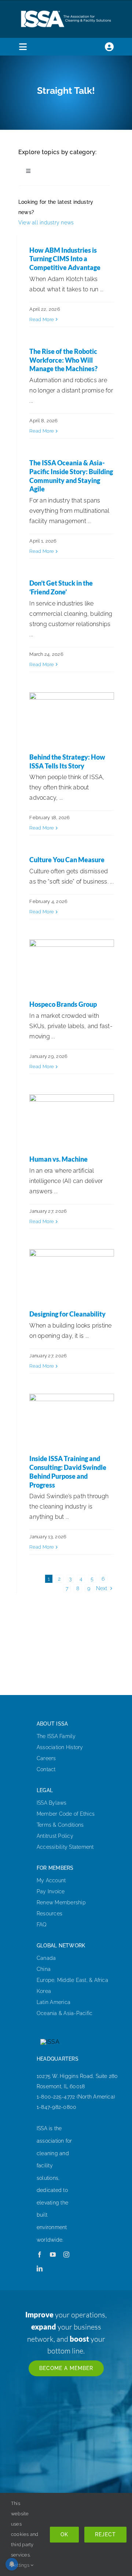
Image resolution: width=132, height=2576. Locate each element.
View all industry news (46, 223)
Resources (49, 1914)
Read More (42, 319)
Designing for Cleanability (67, 1314)
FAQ (42, 1925)
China (44, 1969)
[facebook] (40, 2255)
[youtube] (53, 2255)
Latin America (54, 2002)
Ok (64, 2534)
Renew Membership (61, 1902)
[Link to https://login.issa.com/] (109, 47)
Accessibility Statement (65, 1847)
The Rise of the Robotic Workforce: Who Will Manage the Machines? (63, 360)
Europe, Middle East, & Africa (72, 1980)
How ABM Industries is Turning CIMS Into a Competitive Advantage (65, 259)
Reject (105, 2534)
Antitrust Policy (55, 1836)
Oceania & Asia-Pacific (65, 2013)
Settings (21, 2565)
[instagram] (66, 2255)
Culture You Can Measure (67, 860)
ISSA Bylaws (52, 1803)
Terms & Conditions (60, 1825)
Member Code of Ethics (66, 1814)
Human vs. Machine (58, 1159)
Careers (46, 1758)
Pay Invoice (51, 1891)
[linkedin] (40, 2268)
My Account (51, 1880)
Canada (46, 1958)
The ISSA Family (56, 1736)
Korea (44, 1991)
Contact (46, 1769)
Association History (60, 1747)
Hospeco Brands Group (63, 1004)
